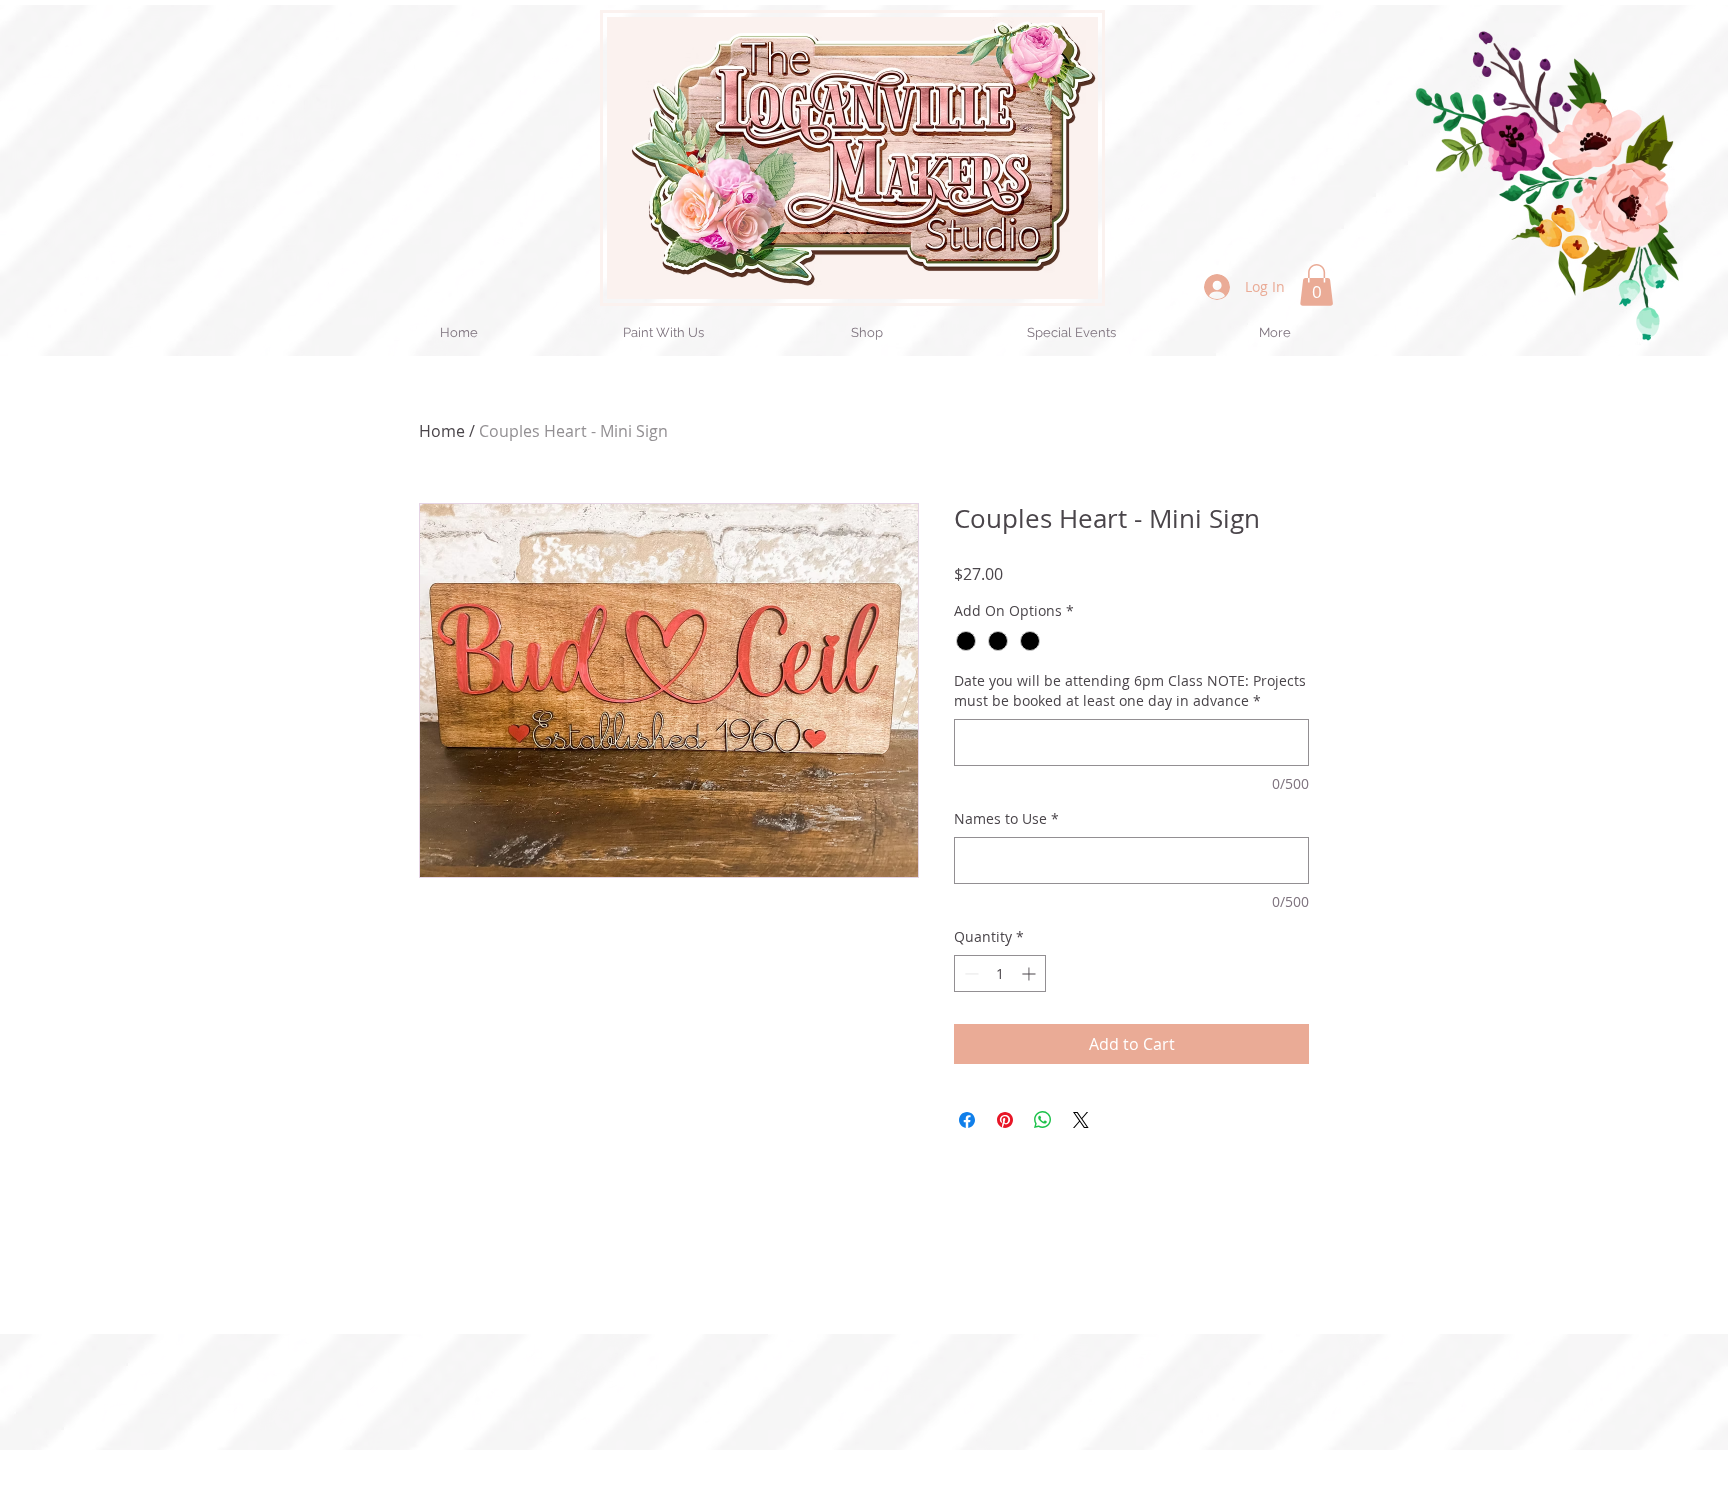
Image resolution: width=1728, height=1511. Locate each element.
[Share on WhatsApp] (1043, 1120)
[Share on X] (1081, 1120)
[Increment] (1030, 973)
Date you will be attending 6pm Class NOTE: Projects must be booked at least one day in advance (1130, 690)
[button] (1316, 285)
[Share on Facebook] (967, 1120)
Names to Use (1006, 818)
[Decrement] (969, 973)
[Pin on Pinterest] (1005, 1120)
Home (442, 431)
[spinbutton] (1000, 973)
